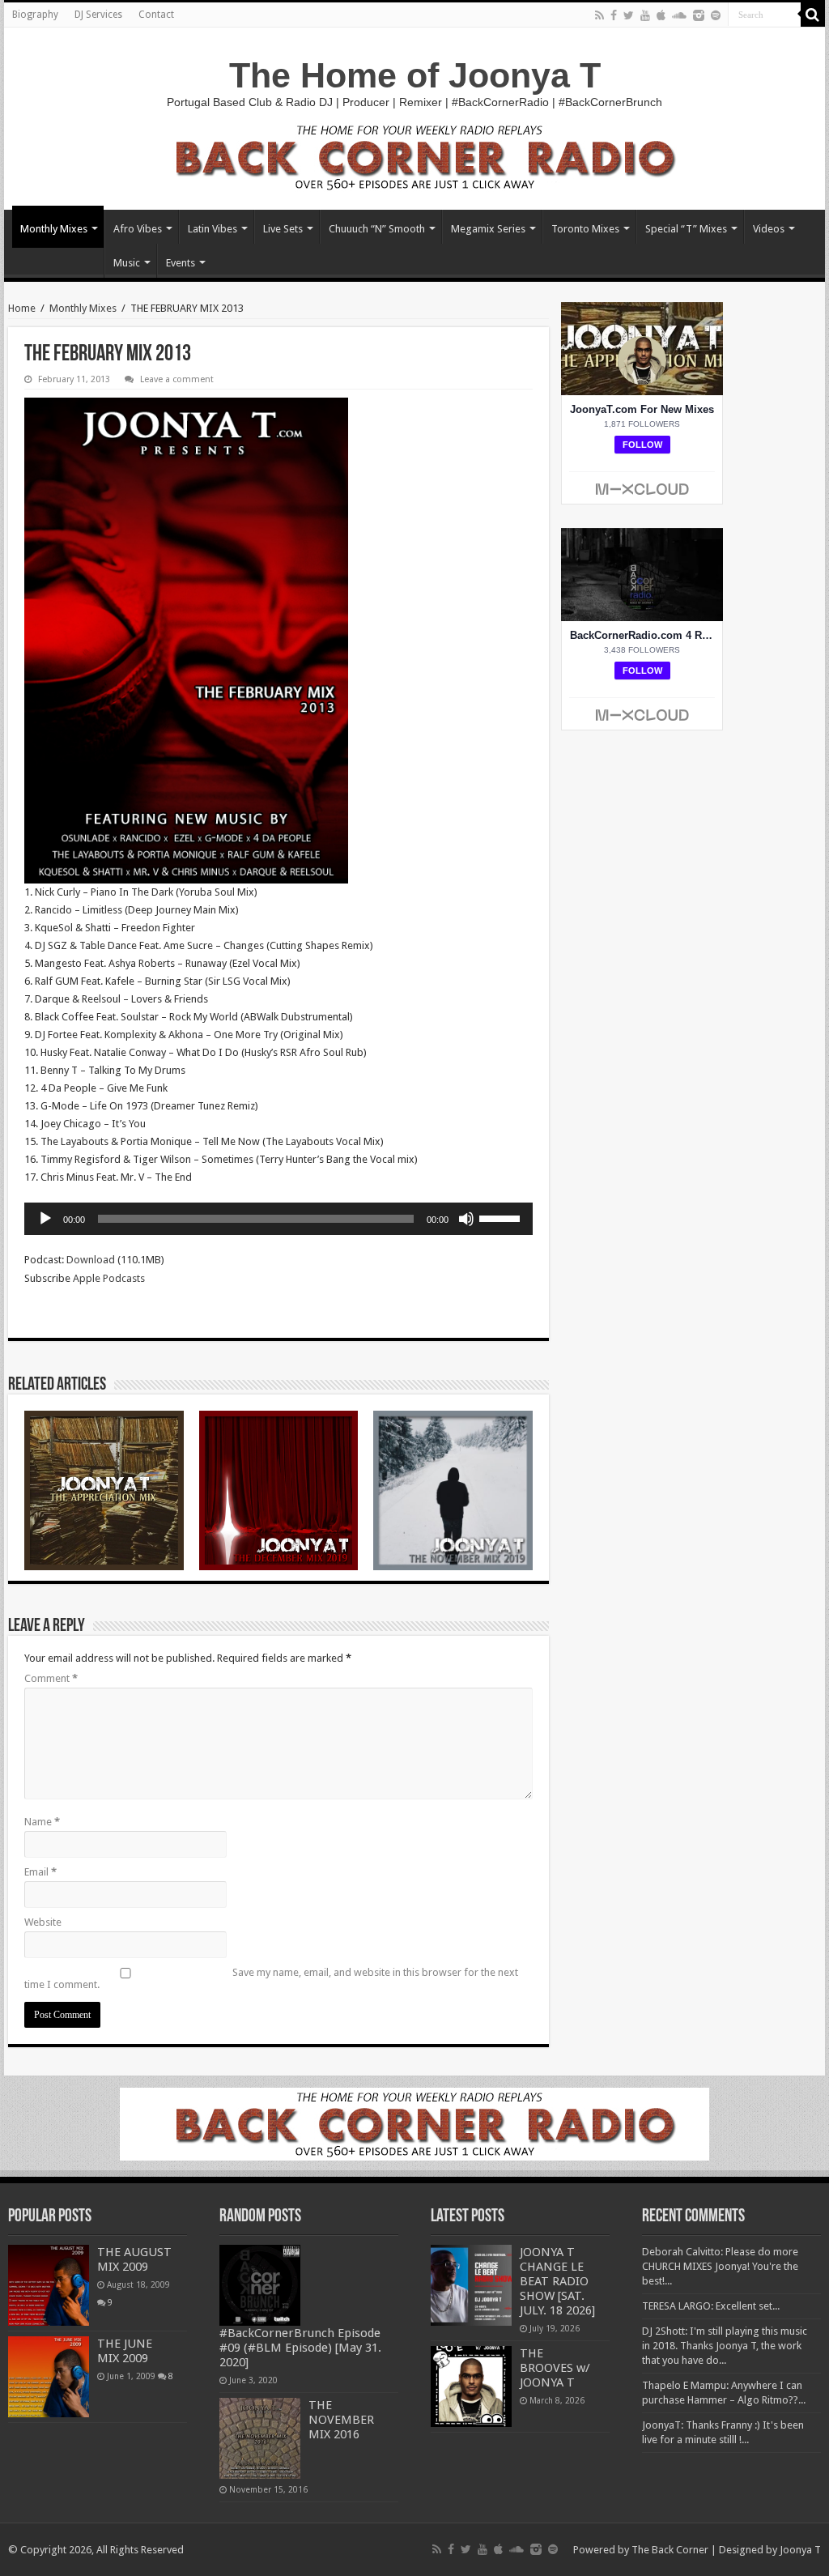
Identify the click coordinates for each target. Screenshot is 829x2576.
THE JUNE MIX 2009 (125, 2351)
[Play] (45, 1219)
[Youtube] (645, 15)
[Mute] (466, 1219)
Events (181, 263)
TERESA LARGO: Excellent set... (711, 2306)
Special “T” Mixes (686, 229)
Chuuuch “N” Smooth (377, 229)
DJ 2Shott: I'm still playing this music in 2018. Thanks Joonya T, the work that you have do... (725, 2346)
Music (127, 263)
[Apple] (661, 15)
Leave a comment (177, 379)
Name (42, 1822)
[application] (278, 1219)
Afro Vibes (138, 229)
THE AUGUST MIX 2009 (134, 2259)
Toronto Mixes (585, 229)
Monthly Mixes (54, 229)
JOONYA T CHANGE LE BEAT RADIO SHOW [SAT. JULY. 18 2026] (557, 2281)
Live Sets (283, 229)
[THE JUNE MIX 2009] (49, 2377)
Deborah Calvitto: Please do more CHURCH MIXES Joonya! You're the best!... (720, 2266)
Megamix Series (488, 229)
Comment (51, 1678)
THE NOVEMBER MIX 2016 (341, 2420)
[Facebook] (614, 15)
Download (91, 1260)
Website (43, 1922)
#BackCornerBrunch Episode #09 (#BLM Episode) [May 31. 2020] (300, 2348)
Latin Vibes (213, 229)
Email (40, 1872)
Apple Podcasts (109, 1278)
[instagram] (699, 15)
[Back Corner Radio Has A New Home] (414, 156)
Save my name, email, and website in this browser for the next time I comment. (271, 1978)
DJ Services (98, 15)
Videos (769, 229)
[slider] (502, 1217)
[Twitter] (629, 15)
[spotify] (716, 15)
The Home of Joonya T (415, 75)
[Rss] (599, 15)
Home (22, 308)
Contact (156, 15)
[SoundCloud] (679, 15)
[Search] (813, 15)
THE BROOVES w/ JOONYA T (555, 2368)
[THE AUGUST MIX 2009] (49, 2285)
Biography (35, 15)
